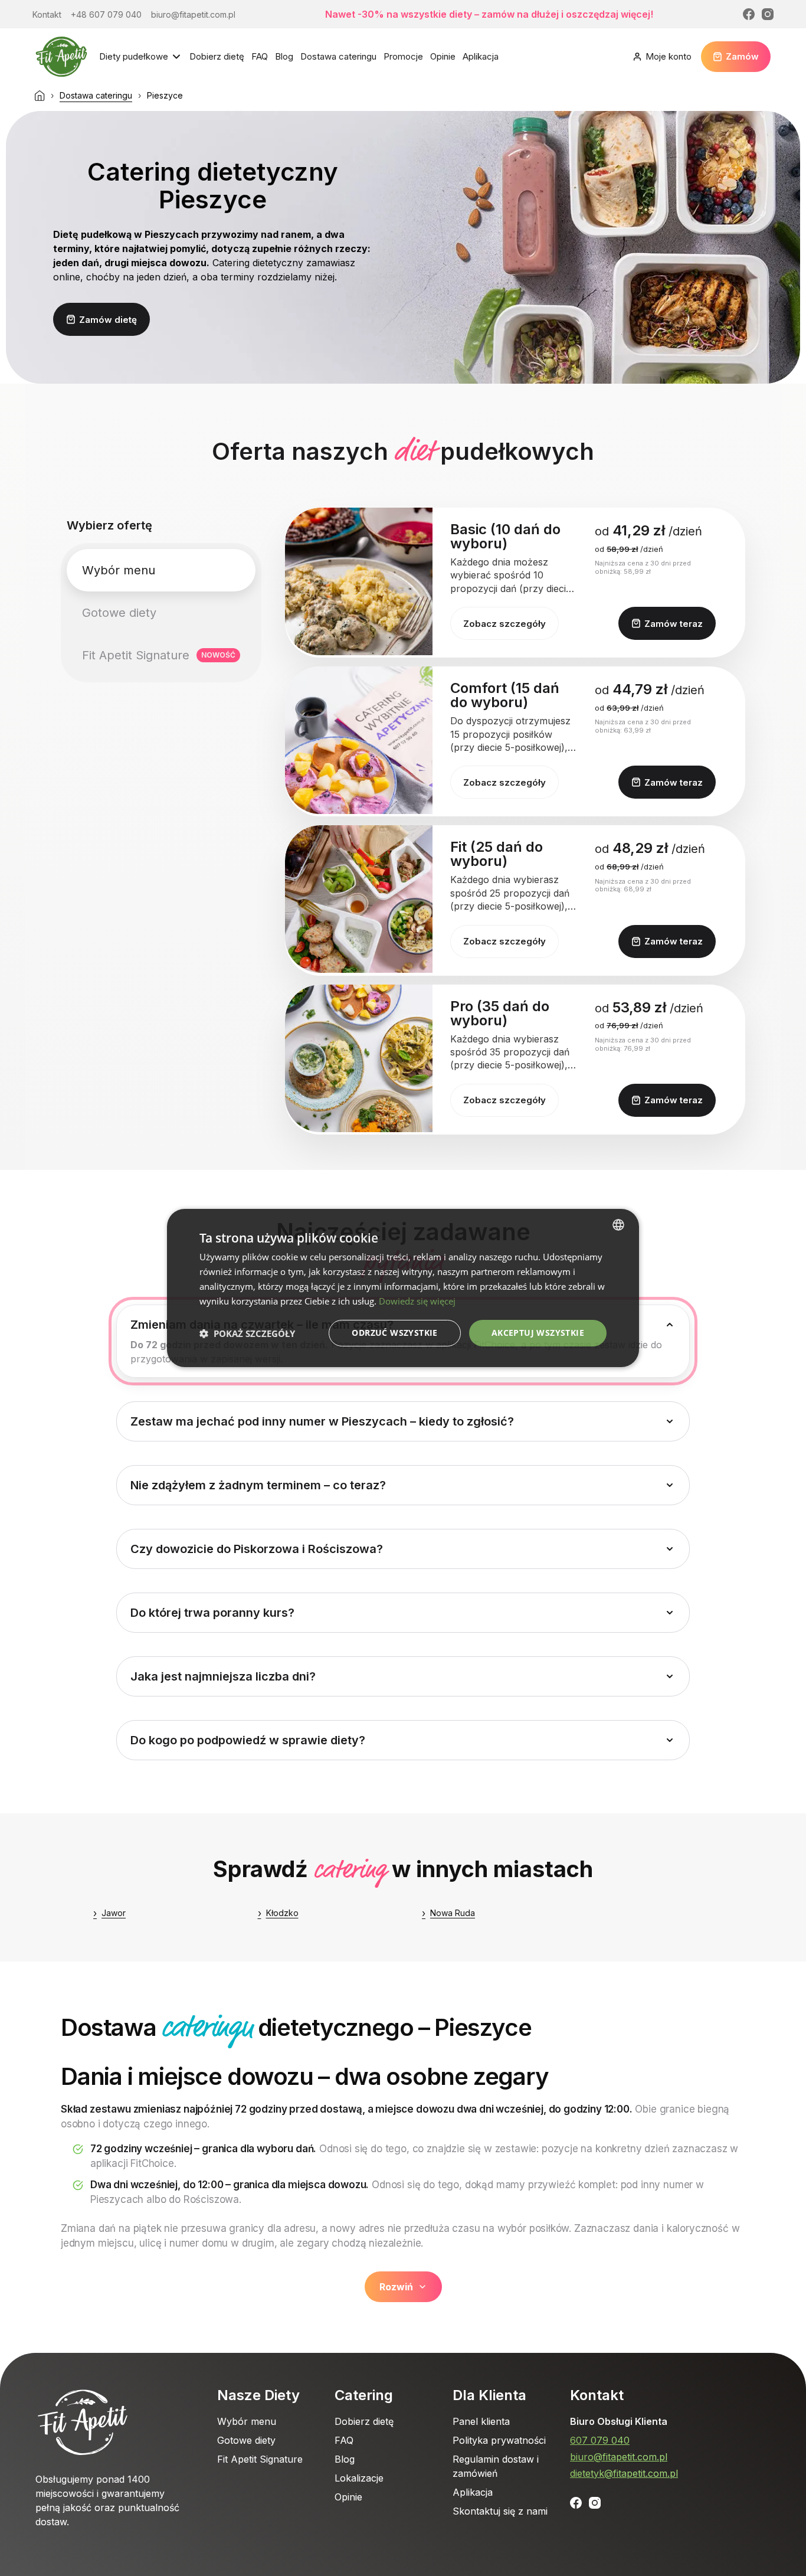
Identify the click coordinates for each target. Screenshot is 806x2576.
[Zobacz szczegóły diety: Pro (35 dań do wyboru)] (359, 1058)
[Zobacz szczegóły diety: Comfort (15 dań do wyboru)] (359, 740)
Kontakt (597, 2395)
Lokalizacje (359, 2478)
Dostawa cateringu (338, 56)
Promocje (403, 56)
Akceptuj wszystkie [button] (538, 1333)
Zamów (742, 56)
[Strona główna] (40, 96)
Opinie (443, 56)
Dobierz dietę (217, 56)
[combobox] (618, 1225)
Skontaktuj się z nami (500, 2511)
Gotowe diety (246, 2440)
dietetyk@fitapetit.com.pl (624, 2473)
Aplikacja (481, 56)
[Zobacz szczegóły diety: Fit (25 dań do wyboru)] (359, 899)
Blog (284, 56)
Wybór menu (247, 2421)
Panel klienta (481, 2421)
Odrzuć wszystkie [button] (394, 1333)
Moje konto (669, 56)
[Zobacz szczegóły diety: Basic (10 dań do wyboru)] (359, 581)
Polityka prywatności (499, 2440)
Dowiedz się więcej (417, 1301)
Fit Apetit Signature (260, 2459)
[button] (247, 1333)
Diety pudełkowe (134, 56)
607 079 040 (600, 2440)
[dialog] (403, 1288)
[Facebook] (749, 14)
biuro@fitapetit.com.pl (619, 2457)
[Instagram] (768, 14)
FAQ (260, 56)
